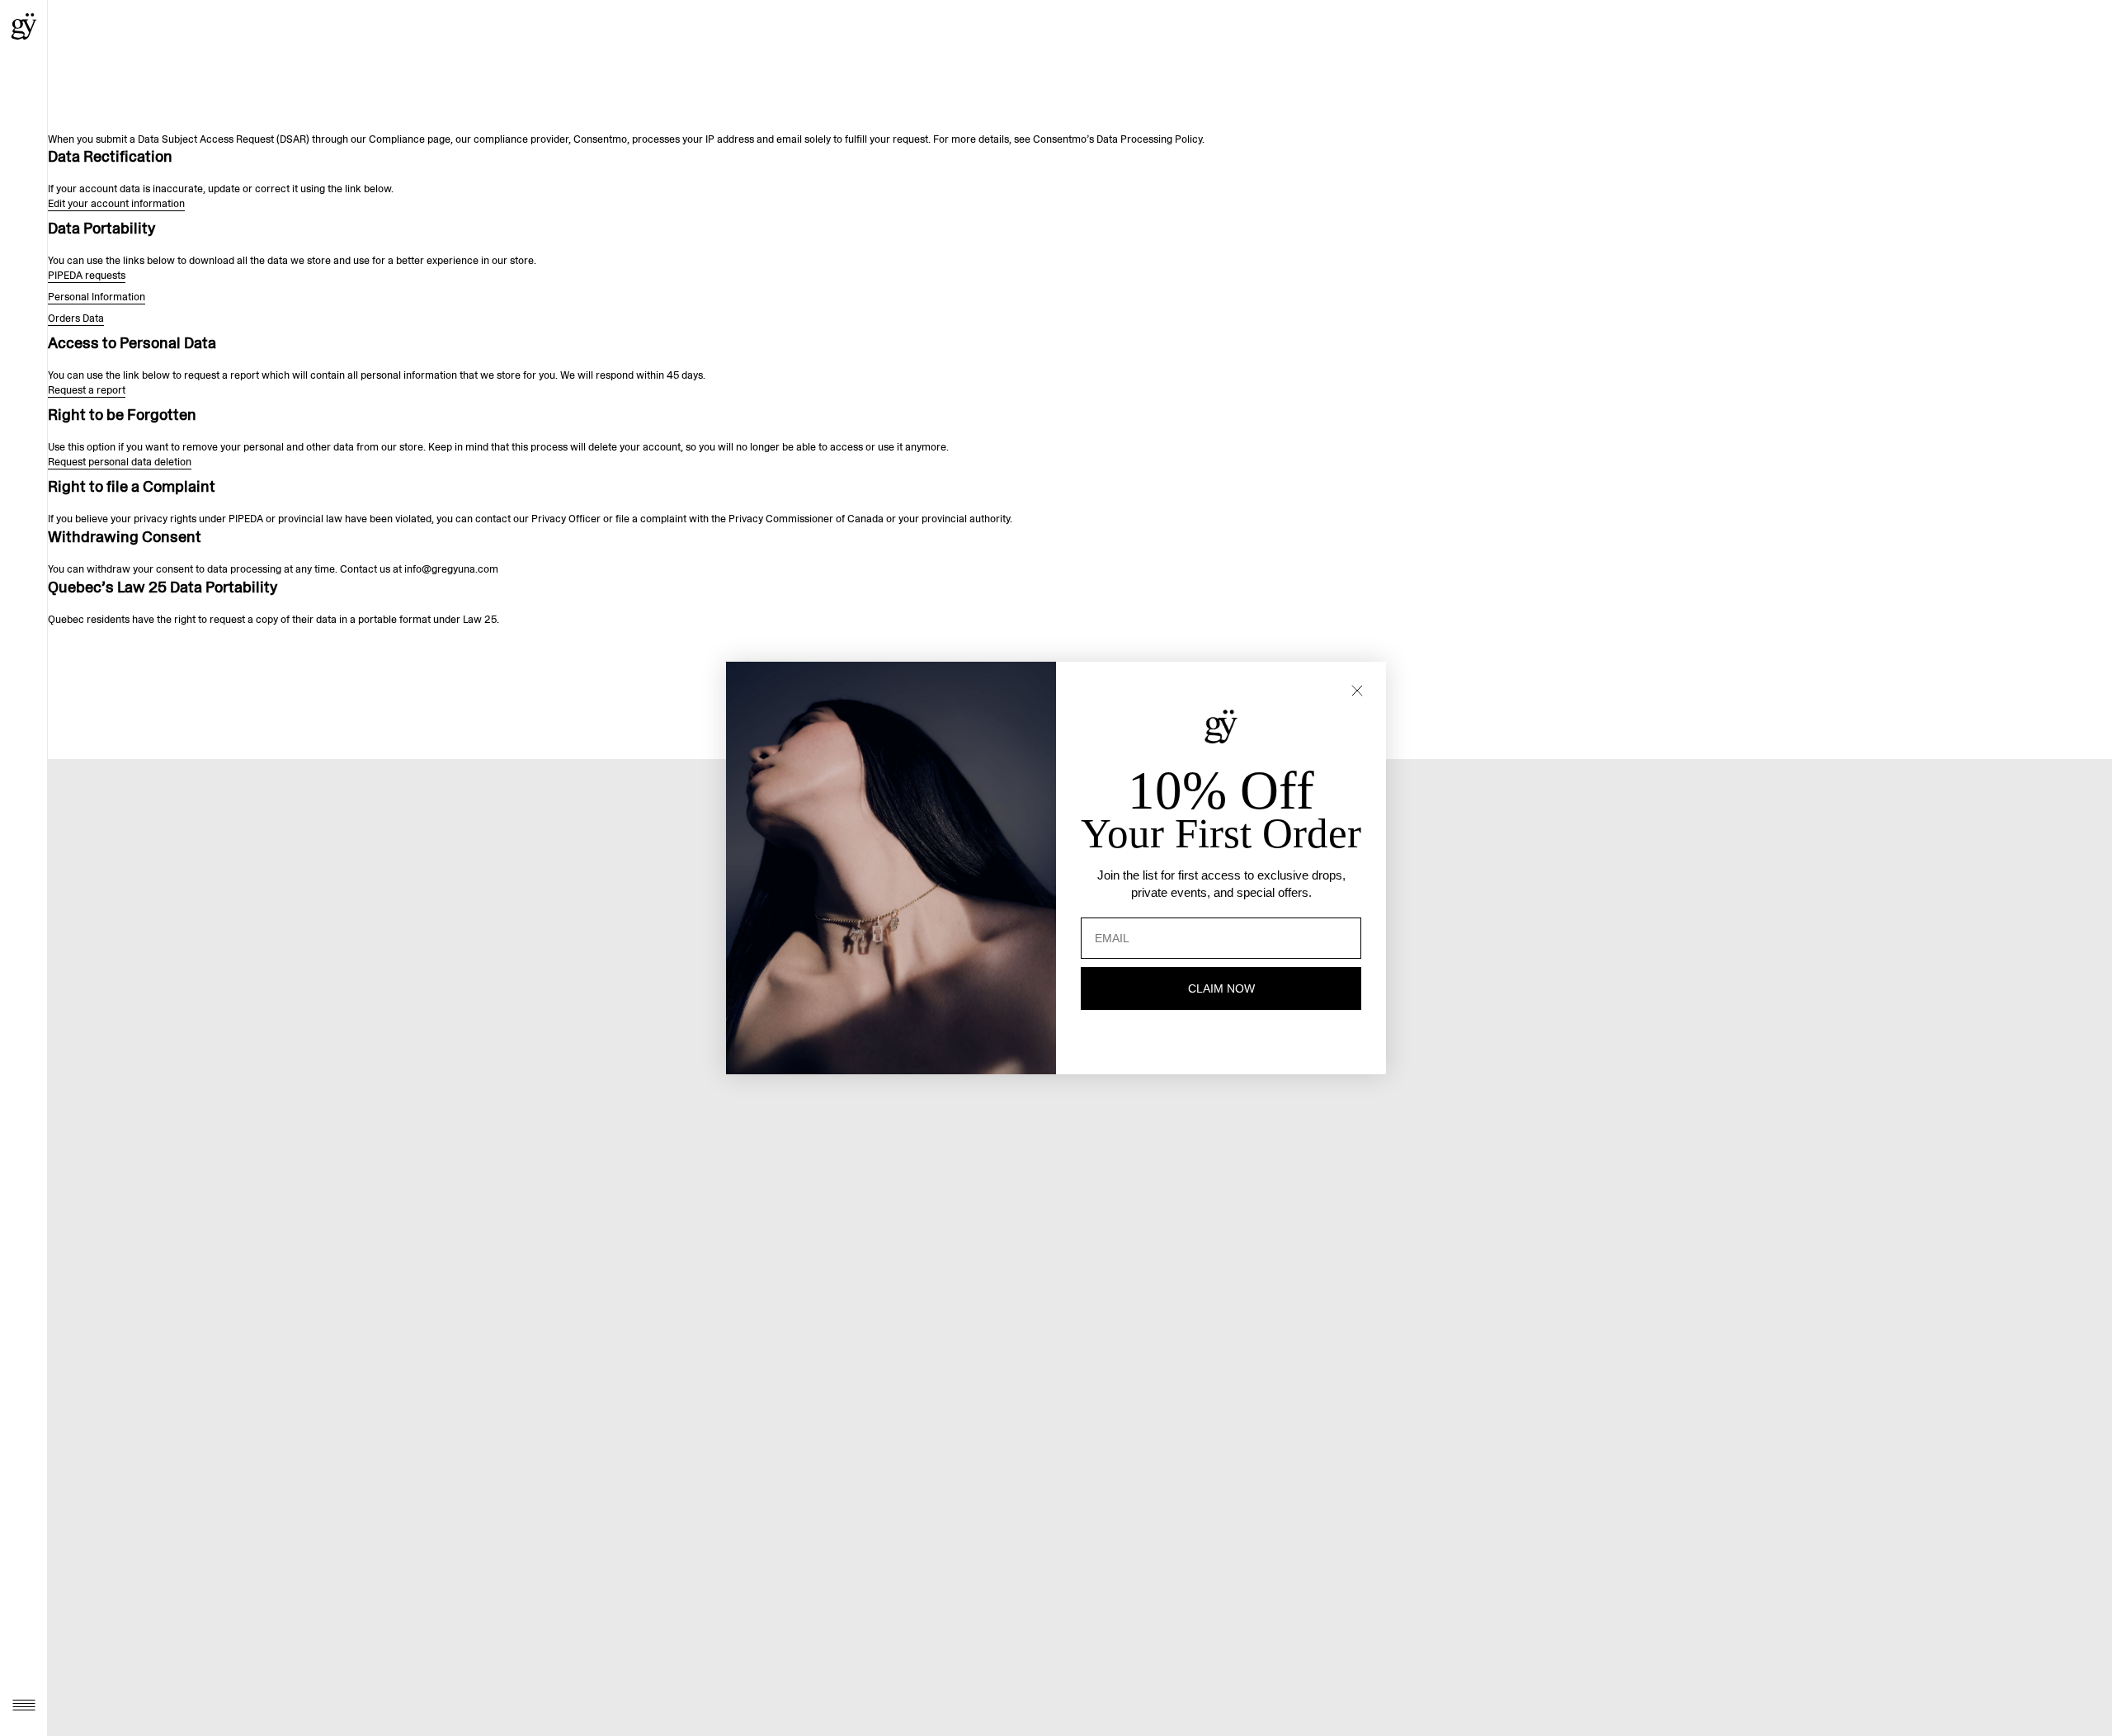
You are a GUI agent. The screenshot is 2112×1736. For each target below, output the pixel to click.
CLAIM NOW (1221, 988)
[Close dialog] (1357, 691)
